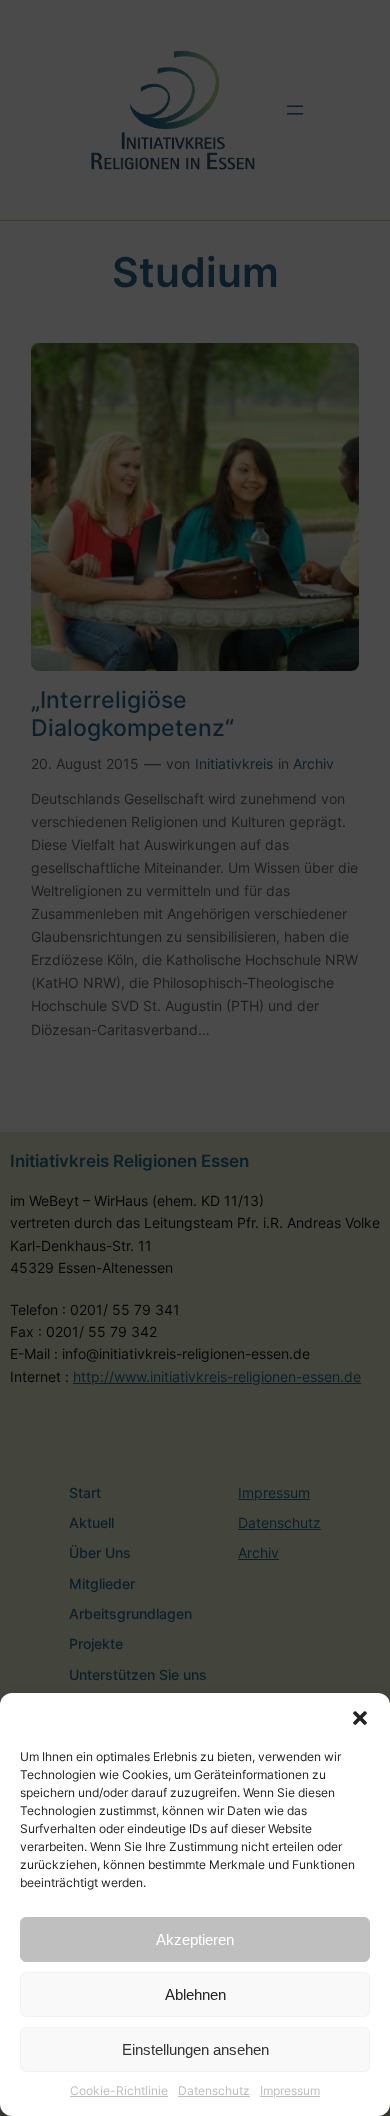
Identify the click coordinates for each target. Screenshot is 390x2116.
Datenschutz (214, 2090)
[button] (360, 1718)
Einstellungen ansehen (195, 2049)
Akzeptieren (195, 1939)
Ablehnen (195, 1994)
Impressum (290, 2090)
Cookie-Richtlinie (119, 2090)
